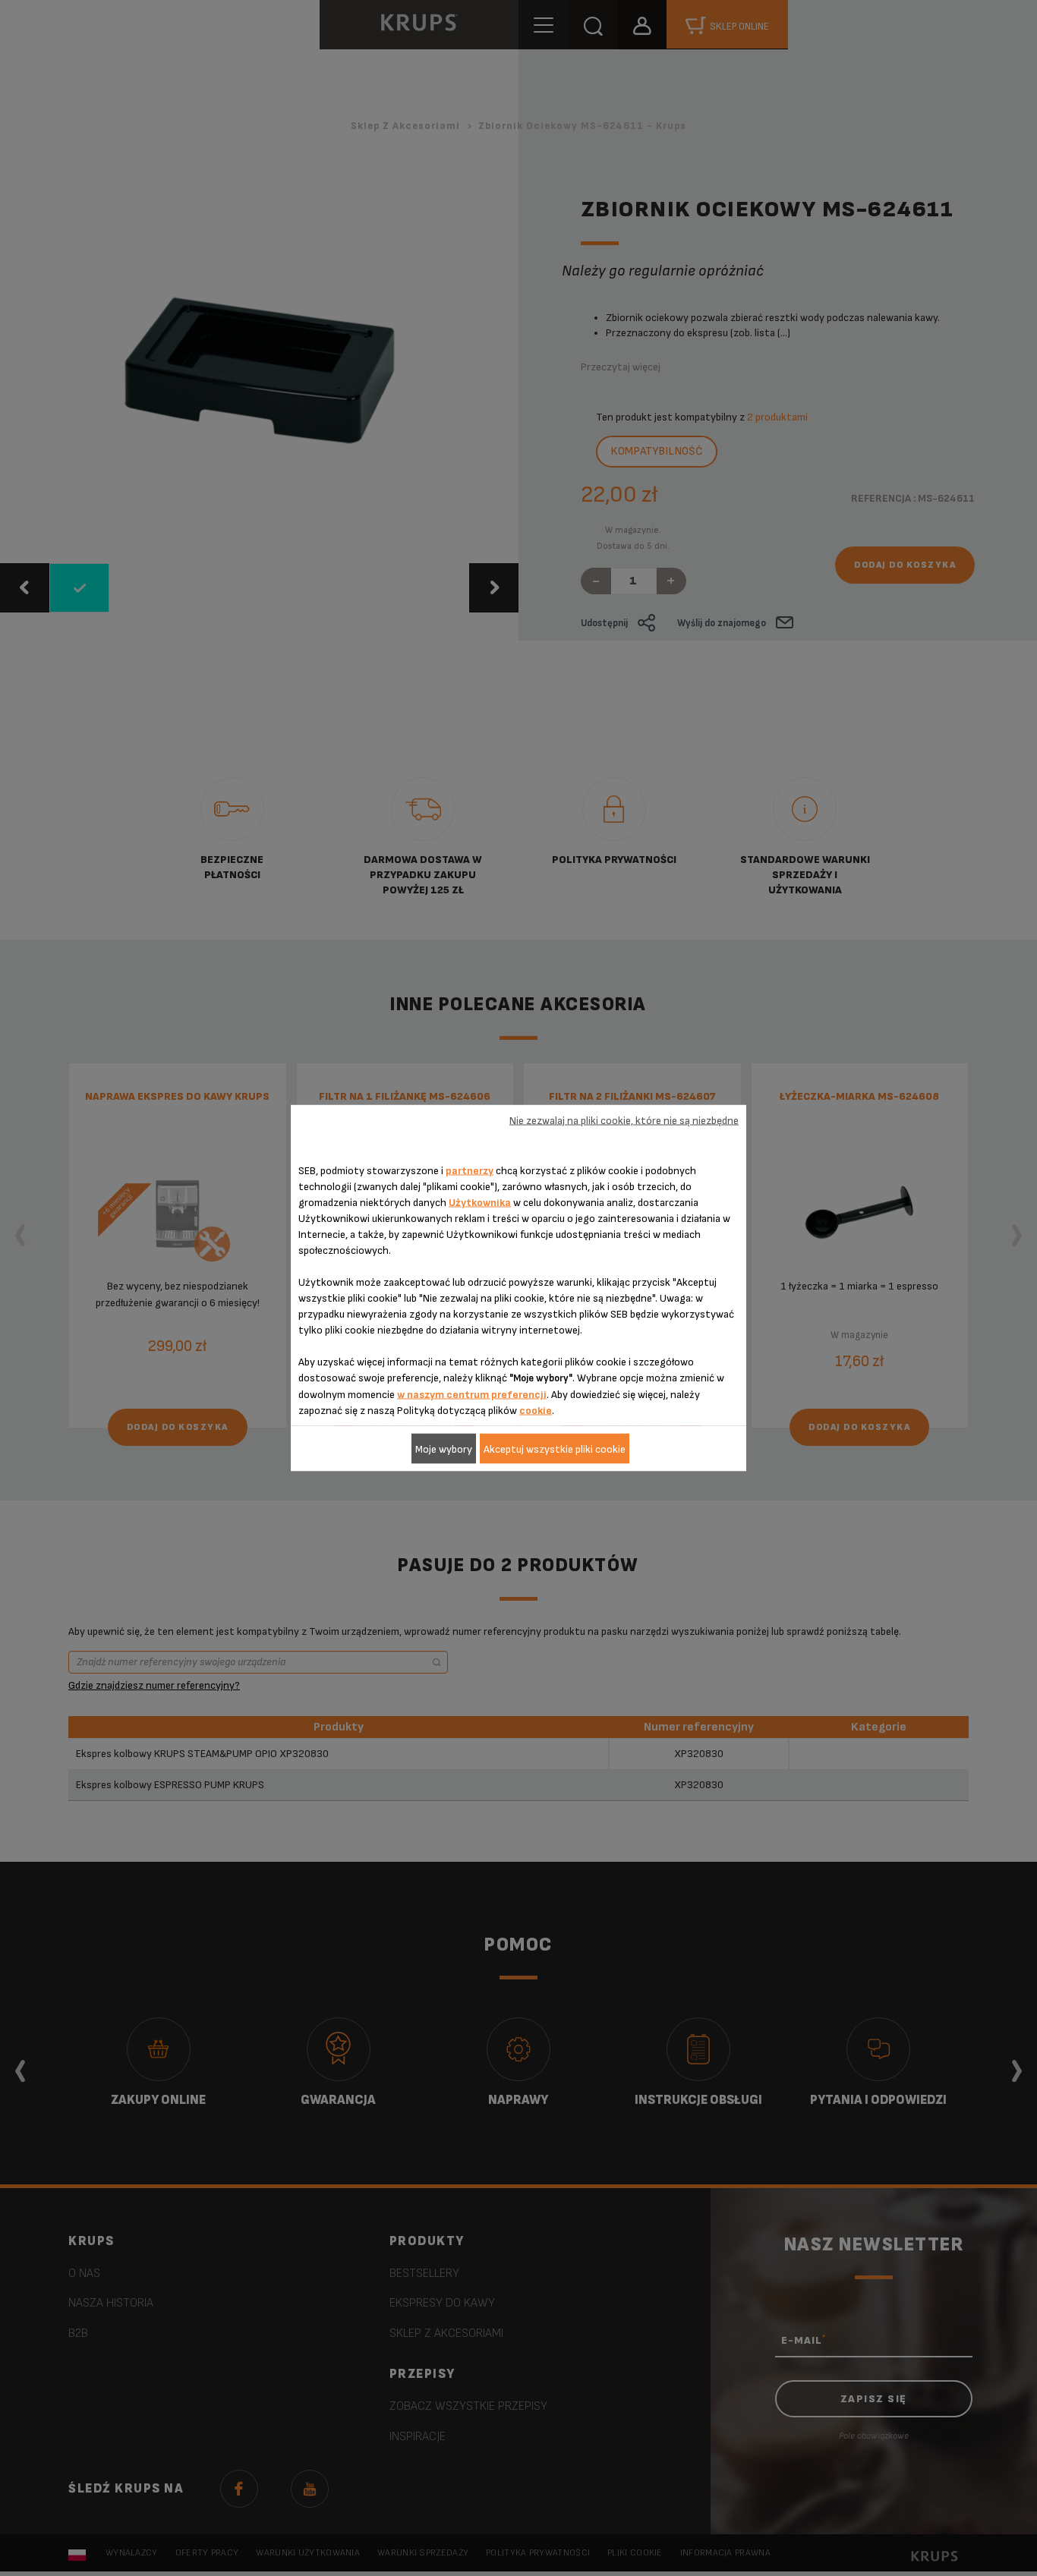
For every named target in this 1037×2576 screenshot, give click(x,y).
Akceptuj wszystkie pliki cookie (555, 1449)
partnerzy (470, 1171)
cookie (536, 1411)
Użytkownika (480, 1203)
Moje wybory (444, 1449)
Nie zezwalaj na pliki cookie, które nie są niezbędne (624, 1120)
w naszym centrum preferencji (472, 1395)
